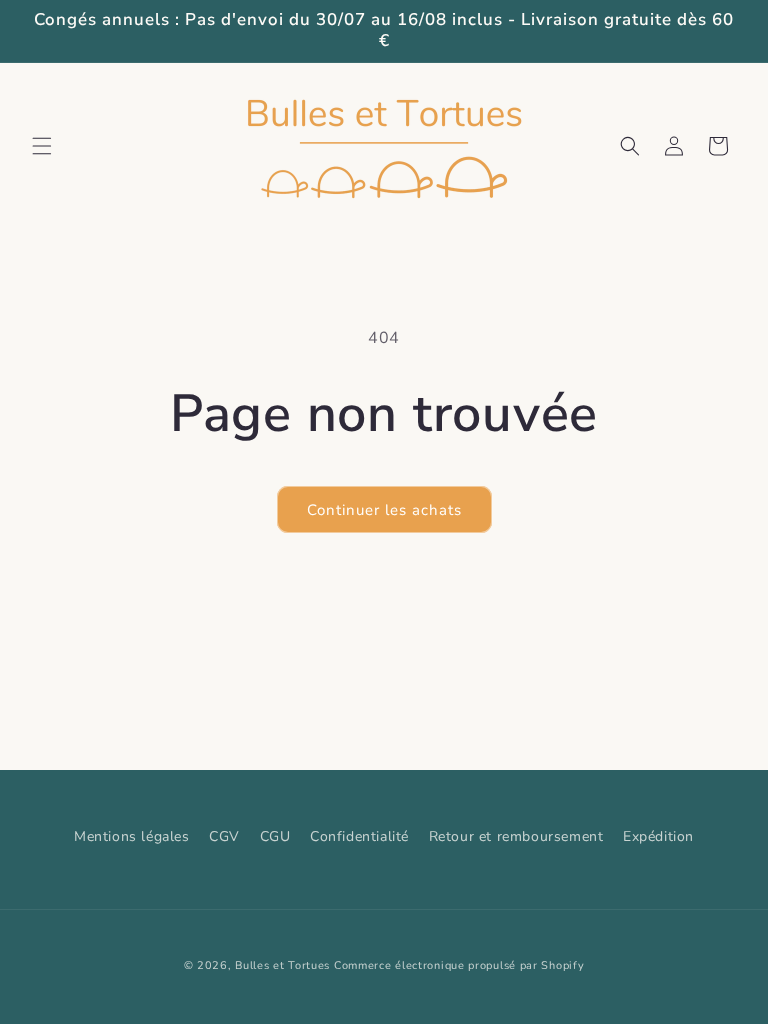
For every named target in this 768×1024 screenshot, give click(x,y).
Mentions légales (132, 836)
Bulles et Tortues (282, 965)
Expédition (658, 836)
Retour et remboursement (516, 836)
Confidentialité (359, 836)
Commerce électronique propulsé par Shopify (459, 965)
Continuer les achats (384, 510)
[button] (42, 146)
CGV (224, 836)
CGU (275, 836)
